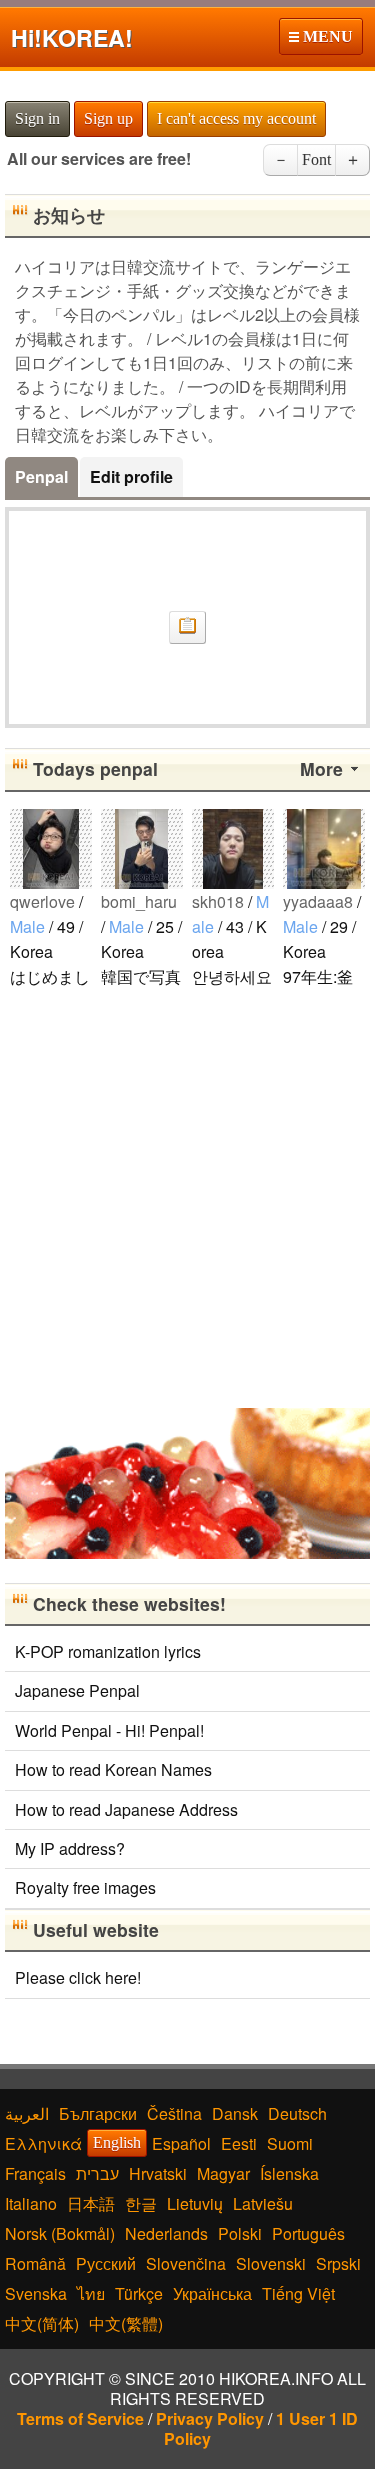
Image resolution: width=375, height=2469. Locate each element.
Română (35, 2263)
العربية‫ (27, 2113)
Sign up (108, 118)
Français (35, 2173)
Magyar (223, 2173)
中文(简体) (42, 2323)
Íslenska (289, 2173)
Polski (240, 2233)
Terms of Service (80, 2418)
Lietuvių (195, 2203)
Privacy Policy (210, 2418)
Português (308, 2233)
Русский (106, 2263)
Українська (212, 2293)
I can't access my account (236, 118)
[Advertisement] (187, 1196)
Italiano (31, 2203)
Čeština (174, 2113)
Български (98, 2113)
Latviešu (263, 2203)
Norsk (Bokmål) (60, 2233)
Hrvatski (158, 2173)
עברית (97, 2173)
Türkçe (139, 2293)
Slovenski (271, 2263)
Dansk (235, 2113)
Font (316, 159)
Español (181, 2143)
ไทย (91, 2293)
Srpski (338, 2263)
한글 (141, 2203)
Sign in (37, 118)
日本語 (91, 2203)
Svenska (36, 2293)
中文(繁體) (126, 2323)
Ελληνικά (43, 2143)
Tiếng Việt (298, 2293)
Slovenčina (186, 2263)
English (117, 2142)
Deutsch (297, 2113)
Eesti (239, 2143)
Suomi (290, 2143)
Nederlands (166, 2233)
